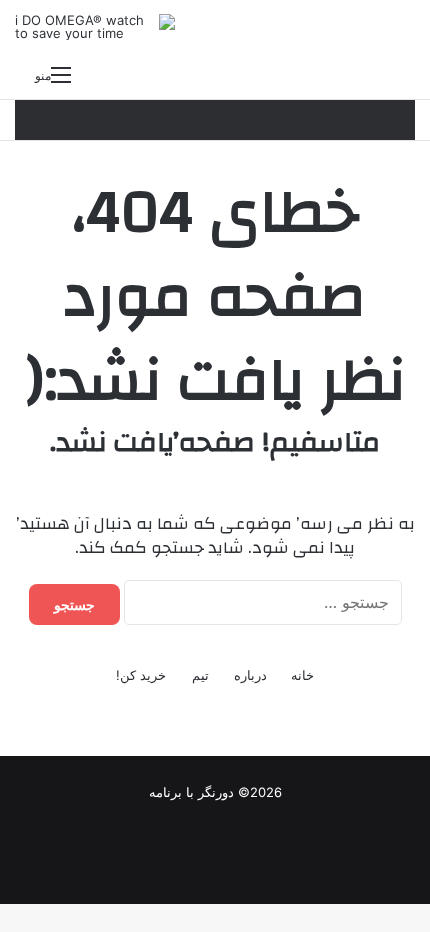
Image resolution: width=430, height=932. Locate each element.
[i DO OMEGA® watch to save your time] (95, 27)
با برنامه (171, 792)
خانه (302, 675)
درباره (250, 675)
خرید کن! (141, 675)
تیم (200, 675)
